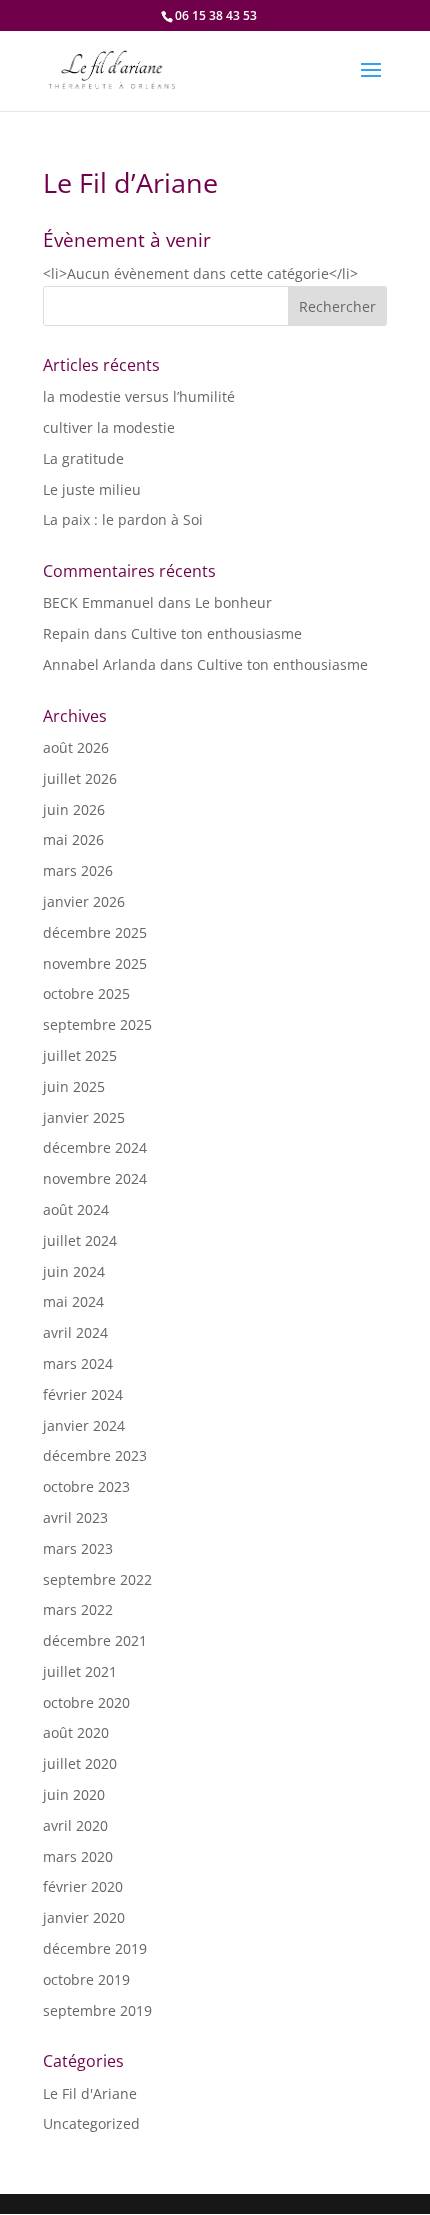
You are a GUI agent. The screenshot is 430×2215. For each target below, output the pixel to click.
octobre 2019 (86, 1979)
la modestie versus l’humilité (139, 396)
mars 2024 (78, 1363)
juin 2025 (74, 1086)
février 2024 (83, 1394)
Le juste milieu (92, 489)
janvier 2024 (84, 1425)
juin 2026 (74, 809)
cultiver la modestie (109, 427)
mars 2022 (78, 1609)
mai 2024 (73, 1301)
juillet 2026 (80, 778)
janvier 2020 (84, 1917)
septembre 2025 (97, 1024)
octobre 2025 (86, 993)
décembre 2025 (95, 932)
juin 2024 (74, 1271)
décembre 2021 (95, 1640)
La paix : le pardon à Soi (123, 519)
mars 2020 (78, 1856)
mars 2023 (78, 1548)
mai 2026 (73, 839)
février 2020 (83, 1886)
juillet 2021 (80, 1671)
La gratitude (83, 458)
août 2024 (76, 1209)
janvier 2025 (84, 1117)
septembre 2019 (97, 2010)
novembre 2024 (95, 1178)
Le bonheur (233, 602)
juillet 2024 (80, 1240)
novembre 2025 (95, 963)
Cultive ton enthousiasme (216, 633)
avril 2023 (75, 1517)
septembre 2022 (97, 1579)
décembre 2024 (95, 1147)
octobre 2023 (86, 1486)
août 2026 (76, 747)
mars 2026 (78, 870)
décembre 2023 (95, 1455)
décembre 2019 (95, 1948)
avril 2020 (75, 1825)
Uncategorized (91, 2123)
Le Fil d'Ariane (90, 2093)
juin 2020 (74, 1794)
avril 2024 (75, 1332)
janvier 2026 (84, 901)
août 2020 (76, 1732)
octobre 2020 (86, 1702)
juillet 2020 (80, 1763)
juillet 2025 (80, 1055)
